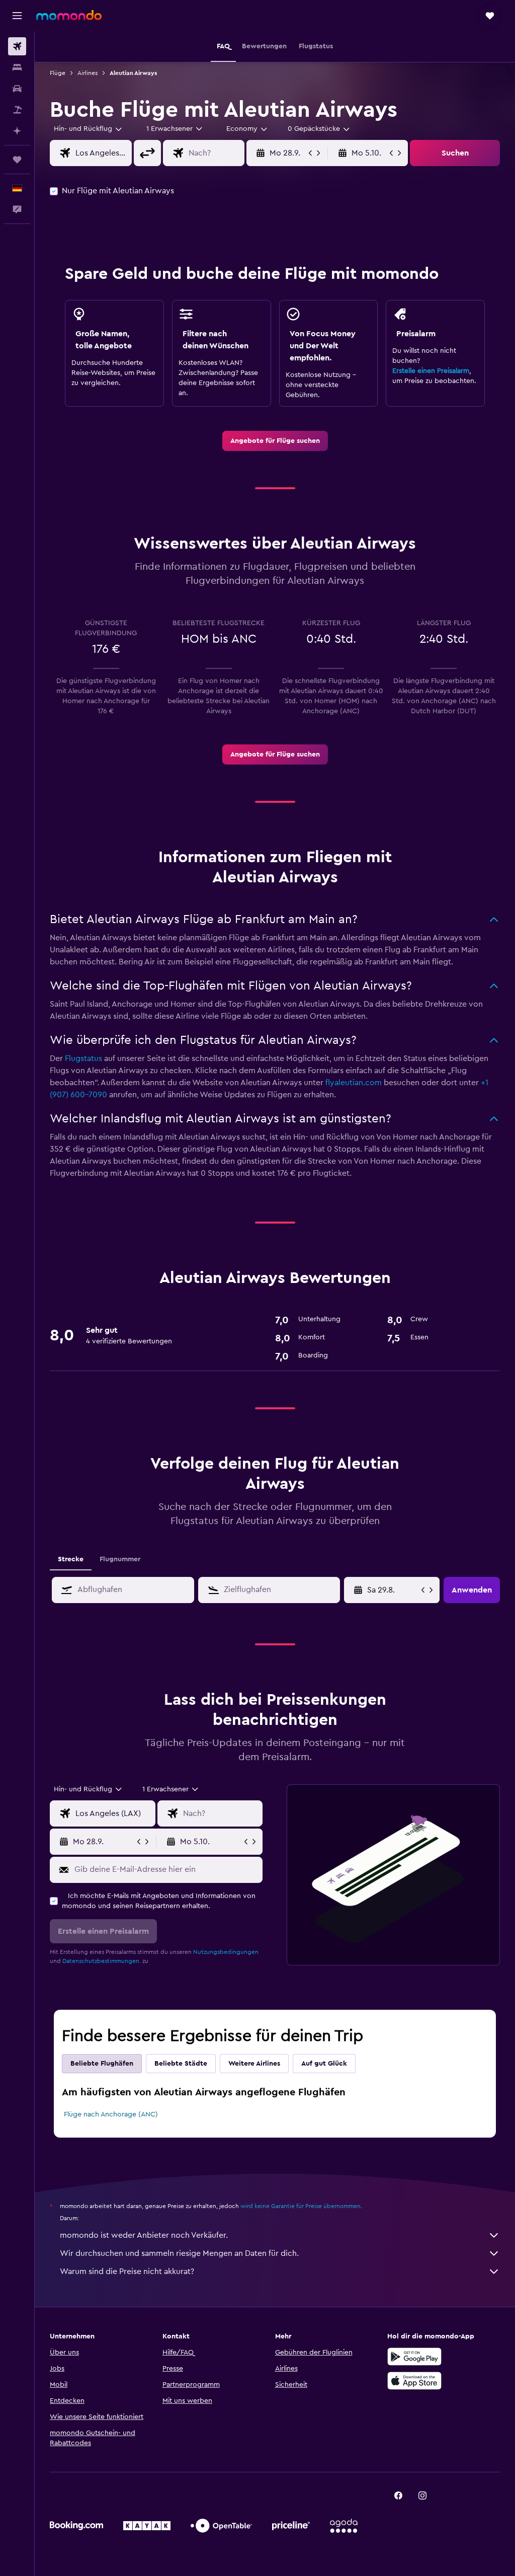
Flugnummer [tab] (120, 1559)
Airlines (88, 73)
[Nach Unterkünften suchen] (17, 67)
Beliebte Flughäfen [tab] (102, 2064)
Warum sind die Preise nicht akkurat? (127, 2271)
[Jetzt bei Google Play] (414, 2357)
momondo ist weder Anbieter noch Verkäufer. (144, 2235)
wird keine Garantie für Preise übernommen (301, 2206)
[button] (17, 16)
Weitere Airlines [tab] (254, 2064)
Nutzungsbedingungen (226, 1952)
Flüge (58, 73)
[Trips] (17, 160)
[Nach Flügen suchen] (17, 46)
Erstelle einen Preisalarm (431, 371)
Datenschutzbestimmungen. (102, 1961)
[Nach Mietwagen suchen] (17, 89)
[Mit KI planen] (17, 131)
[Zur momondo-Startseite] (69, 15)
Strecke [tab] (71, 1559)
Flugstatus (83, 1058)
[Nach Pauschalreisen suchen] (17, 110)
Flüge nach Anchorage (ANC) (111, 2114)
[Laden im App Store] (414, 2381)
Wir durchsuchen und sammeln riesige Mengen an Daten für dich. (179, 2253)
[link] (275, 441)
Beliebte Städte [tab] (181, 2064)
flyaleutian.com (354, 1083)
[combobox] (247, 129)
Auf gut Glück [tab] (324, 2064)
